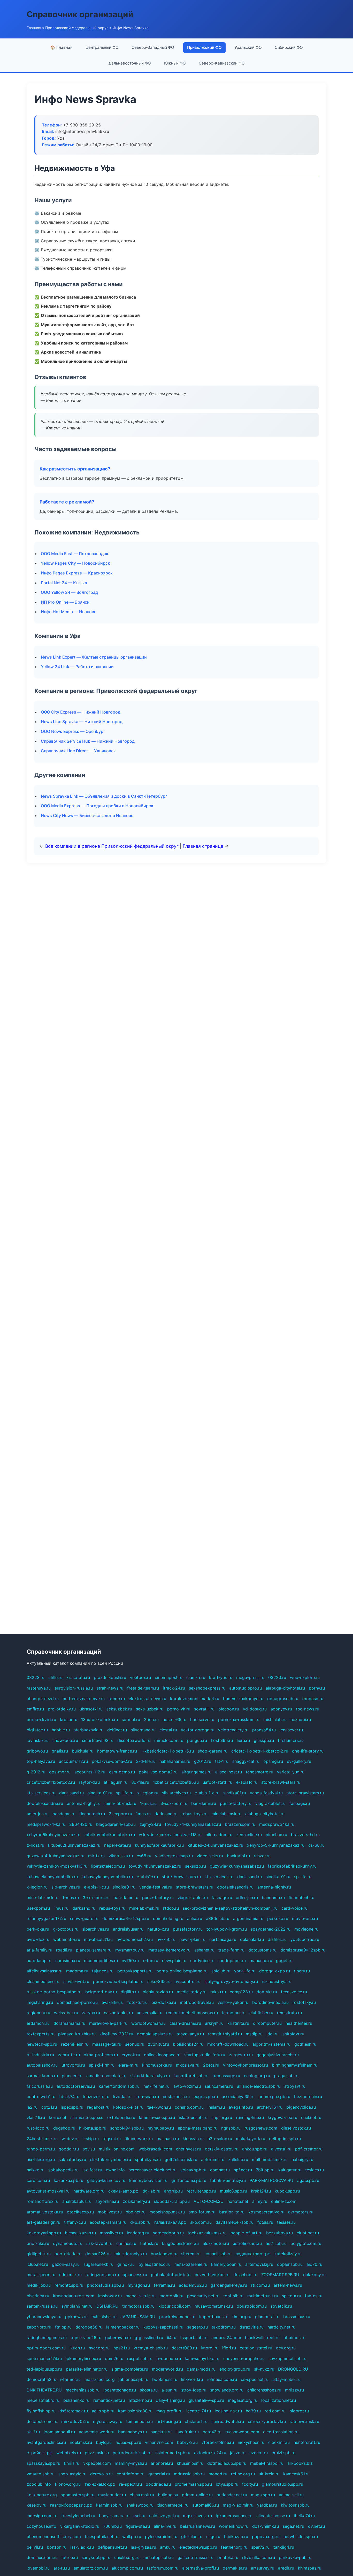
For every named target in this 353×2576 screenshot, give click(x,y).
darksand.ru (166, 1814)
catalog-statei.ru (256, 2348)
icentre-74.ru (199, 2411)
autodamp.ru (39, 1961)
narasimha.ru (68, 1961)
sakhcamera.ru (219, 2086)
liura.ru (243, 1740)
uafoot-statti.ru (217, 1782)
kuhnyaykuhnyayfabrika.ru (107, 1877)
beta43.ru (212, 2432)
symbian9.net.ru (77, 2306)
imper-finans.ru (214, 2317)
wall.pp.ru (132, 2537)
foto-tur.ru (137, 2002)
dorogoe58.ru (89, 2327)
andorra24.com (226, 2338)
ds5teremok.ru (74, 2411)
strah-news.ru (110, 1688)
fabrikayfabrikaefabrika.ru (110, 1835)
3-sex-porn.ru (174, 1803)
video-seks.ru (210, 1856)
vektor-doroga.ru (198, 1730)
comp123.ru (241, 1992)
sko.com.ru (201, 2222)
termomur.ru (234, 2013)
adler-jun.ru (38, 1814)
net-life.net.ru (156, 2086)
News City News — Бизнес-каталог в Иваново (87, 815)
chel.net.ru (311, 2117)
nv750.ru (130, 1961)
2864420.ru (81, 1824)
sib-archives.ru (176, 1793)
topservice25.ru (86, 2338)
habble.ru (61, 1730)
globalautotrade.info (171, 2275)
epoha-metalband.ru (198, 2128)
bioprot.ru (299, 2411)
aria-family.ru (39, 1950)
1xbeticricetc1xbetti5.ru (176, 1782)
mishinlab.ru (275, 1719)
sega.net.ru (293, 2526)
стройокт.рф (40, 2453)
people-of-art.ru (246, 2233)
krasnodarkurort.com (74, 2296)
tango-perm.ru (41, 2149)
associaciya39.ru (238, 2097)
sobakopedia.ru (63, 2170)
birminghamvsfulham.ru (295, 2065)
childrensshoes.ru (264, 2390)
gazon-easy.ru (66, 2264)
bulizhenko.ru (76, 2400)
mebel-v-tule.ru (141, 2296)
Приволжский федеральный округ (77, 28)
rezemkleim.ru (75, 2044)
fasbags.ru (300, 1803)
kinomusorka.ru (157, 2065)
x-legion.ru (148, 1793)
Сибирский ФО (289, 47)
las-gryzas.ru (143, 2547)
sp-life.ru (125, 1793)
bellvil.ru (35, 2547)
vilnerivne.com (159, 2442)
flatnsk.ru (149, 2243)
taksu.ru (218, 1992)
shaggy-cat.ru (246, 1761)
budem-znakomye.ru (243, 1699)
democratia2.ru (41, 2379)
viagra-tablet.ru (270, 1803)
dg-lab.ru (151, 2191)
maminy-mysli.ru (131, 2463)
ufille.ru (55, 1677)
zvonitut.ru (159, 2044)
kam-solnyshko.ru (202, 2358)
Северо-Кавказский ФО (222, 63)
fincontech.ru (92, 1814)
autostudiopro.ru (245, 1688)
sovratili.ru (204, 1709)
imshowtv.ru (110, 2296)
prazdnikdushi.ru (110, 1677)
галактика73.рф (170, 2222)
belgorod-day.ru (101, 1992)
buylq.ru (104, 2442)
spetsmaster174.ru (44, 2358)
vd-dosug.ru (255, 1709)
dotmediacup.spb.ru (227, 2463)
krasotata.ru (78, 1677)
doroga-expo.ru (275, 1971)
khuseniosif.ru (190, 2463)
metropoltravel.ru (197, 2002)
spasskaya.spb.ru (43, 2463)
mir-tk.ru (96, 1856)
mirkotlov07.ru (75, 2421)
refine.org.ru (243, 2474)
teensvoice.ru (294, 1992)
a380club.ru (218, 1918)
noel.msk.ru (81, 2442)
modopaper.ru (232, 1961)
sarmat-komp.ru (42, 2076)
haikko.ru (36, 2170)
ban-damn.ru (204, 1803)
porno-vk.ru (179, 1709)
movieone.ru (306, 1929)
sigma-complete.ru (130, 2369)
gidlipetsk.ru (39, 2254)
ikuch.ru (77, 2348)
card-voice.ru (294, 1908)
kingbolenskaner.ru (180, 2243)
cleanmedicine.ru (43, 1981)
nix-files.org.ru (41, 2159)
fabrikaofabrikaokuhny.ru (292, 1866)
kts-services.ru (41, 1793)
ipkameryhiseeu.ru (83, 2358)
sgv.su (89, 2149)
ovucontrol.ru (187, 1981)
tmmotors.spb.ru (138, 2306)
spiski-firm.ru (102, 2065)
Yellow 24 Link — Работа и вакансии (77, 667)
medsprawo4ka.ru (277, 1824)
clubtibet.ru (308, 2233)
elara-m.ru (128, 2065)
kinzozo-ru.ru (96, 2097)
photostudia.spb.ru (105, 2285)
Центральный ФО (102, 47)
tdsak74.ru (69, 2097)
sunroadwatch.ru (228, 2421)
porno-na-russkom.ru (239, 1719)
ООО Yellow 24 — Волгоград (69, 592)
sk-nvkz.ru (264, 2369)
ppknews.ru (76, 2317)
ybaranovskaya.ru (44, 2317)
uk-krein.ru (269, 2474)
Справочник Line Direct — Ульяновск (78, 751)
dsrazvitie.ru (252, 2327)
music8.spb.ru (233, 2191)
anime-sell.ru (291, 2495)
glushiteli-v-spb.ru (206, 2400)
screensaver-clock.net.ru (153, 2170)
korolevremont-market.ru (195, 1699)
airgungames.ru (196, 1772)
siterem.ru (191, 2254)
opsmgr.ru (273, 1761)
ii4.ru (172, 2338)
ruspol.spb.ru (140, 2358)
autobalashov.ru (42, 2065)
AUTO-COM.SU (209, 2201)
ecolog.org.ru (257, 2076)
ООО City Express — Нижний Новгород (81, 712)
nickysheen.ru (251, 2442)
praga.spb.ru (286, 2076)
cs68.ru (144, 1856)
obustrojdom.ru (252, 2306)
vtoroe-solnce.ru (218, 2442)
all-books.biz (300, 2463)
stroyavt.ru (295, 2086)
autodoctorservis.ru (76, 2086)
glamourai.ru (267, 2317)
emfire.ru (35, 1709)
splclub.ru (221, 1971)
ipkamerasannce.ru (234, 2516)
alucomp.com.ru (127, 2568)
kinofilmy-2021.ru (116, 2034)
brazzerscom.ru (240, 1824)
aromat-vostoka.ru (45, 2212)
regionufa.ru (38, 2013)
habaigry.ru (302, 2159)
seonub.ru (135, 2044)
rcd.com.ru (275, 2411)
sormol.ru (131, 1719)
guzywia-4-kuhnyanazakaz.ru (55, 1856)
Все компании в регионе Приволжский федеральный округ (112, 846)
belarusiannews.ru (198, 2526)
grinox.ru (126, 2264)
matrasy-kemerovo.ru (169, 1950)
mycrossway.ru (108, 2421)
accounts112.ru (73, 1761)
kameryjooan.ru (226, 2264)
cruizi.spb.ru (283, 2453)
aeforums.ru (213, 2159)
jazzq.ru (238, 2453)
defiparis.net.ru (112, 2547)
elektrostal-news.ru (147, 1699)
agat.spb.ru (308, 2180)
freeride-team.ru (143, 1688)
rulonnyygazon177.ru (46, 1918)
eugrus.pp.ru (206, 2097)
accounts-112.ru (90, 1772)
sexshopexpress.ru (207, 1688)
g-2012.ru (36, 1772)
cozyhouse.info (41, 2526)
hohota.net (238, 2201)
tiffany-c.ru (75, 2222)
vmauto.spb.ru (41, 2474)
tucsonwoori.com (242, 2432)
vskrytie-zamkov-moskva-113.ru (170, 1835)
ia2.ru (32, 2107)
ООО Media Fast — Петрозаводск (75, 554)
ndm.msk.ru (70, 2275)
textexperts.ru (40, 2034)
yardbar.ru (267, 2505)
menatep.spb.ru (159, 2557)
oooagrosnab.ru (283, 1699)
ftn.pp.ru (63, 2327)
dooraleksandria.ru (45, 1803)
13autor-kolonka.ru (99, 1719)
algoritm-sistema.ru (271, 2044)
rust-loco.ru (38, 2128)
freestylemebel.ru (78, 2516)
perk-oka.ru (38, 1929)
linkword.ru (192, 2379)
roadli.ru (64, 1950)
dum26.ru (114, 2358)
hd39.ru (253, 2411)
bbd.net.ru (136, 2212)
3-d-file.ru (146, 1761)
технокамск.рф (100, 2484)
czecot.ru (259, 2453)
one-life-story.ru (308, 1751)
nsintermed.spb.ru (173, 2453)
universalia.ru (149, 2013)
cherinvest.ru (189, 2149)
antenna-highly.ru (84, 1803)
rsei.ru (139, 2516)
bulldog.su (168, 2495)
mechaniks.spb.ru (83, 2390)
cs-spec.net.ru (255, 2379)
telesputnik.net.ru (102, 2537)
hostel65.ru (222, 1740)
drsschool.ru (245, 2275)
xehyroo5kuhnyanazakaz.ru (53, 1835)
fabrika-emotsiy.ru (228, 2180)
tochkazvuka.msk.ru (207, 2233)
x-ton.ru (150, 1961)
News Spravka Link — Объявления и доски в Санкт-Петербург (104, 796)
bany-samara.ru (114, 2516)
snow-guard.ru (84, 1918)
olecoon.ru (229, 1709)
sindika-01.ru (100, 1793)
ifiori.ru (229, 2348)
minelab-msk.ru (226, 1814)
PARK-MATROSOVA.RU (271, 2180)
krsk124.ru (261, 2191)
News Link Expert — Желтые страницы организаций (94, 657)
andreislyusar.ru (128, 1929)
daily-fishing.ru (170, 2400)
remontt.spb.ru (69, 2285)
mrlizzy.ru (294, 2390)
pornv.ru (317, 1688)
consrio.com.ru (189, 2107)
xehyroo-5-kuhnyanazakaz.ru (276, 1845)
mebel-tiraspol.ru (267, 2463)
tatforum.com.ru (163, 2568)
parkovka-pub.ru (295, 2557)
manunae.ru (261, 1961)
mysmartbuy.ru (130, 1950)
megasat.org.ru (243, 2400)
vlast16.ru (36, 2117)
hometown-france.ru (117, 1751)
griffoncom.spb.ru (189, 2180)
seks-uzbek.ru (150, 1709)
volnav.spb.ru (193, 2170)
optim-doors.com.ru (46, 2348)
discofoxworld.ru (134, 1740)
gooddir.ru (69, 2149)
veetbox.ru (140, 1677)
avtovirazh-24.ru (210, 2453)
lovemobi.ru (38, 2568)
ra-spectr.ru (131, 2484)
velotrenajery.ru (233, 1730)
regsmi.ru (112, 2139)
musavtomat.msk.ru (214, 2306)
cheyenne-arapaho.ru (244, 2358)
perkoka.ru (278, 1918)
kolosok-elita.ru (128, 2107)
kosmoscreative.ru (266, 2212)
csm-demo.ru (122, 1772)
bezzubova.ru (279, 2233)
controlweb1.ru (41, 2097)
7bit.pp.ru (265, 2170)
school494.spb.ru (127, 2128)
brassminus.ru (297, 2317)
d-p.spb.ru (140, 2222)
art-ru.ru (62, 2568)
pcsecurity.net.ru (203, 2296)
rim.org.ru (242, 2317)
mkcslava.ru (188, 2065)
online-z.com (284, 2201)
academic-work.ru (97, 2432)
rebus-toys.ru (194, 1814)
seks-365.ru (159, 1981)
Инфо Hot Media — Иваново (69, 612)
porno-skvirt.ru (41, 1719)
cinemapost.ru (169, 1677)
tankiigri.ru (284, 2547)
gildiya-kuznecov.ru (106, 2180)
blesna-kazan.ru (80, 2233)
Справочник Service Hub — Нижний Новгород (88, 741)
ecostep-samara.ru (108, 2222)
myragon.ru (139, 2285)
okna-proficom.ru (101, 2055)
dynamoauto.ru (68, 2243)
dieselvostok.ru (296, 2128)
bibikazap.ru (236, 2537)
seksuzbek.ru (119, 1709)
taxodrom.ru (224, 2327)
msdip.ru (254, 2034)
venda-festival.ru (266, 1793)
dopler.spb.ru (290, 2264)
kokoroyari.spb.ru (44, 2233)
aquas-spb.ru (128, 2442)
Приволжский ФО (204, 47)
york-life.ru (245, 1971)
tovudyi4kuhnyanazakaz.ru (155, 1866)
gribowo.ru (37, 1751)
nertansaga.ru (223, 1939)
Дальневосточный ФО (130, 63)
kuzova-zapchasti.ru (163, 2327)
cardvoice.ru (202, 1961)
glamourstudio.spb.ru (282, 2484)
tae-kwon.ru (159, 2107)
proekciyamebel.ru (177, 2317)
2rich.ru (151, 1719)
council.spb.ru (218, 2254)
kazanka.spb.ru (68, 2180)
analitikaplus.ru (77, 2201)
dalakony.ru (314, 2275)
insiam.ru (216, 2107)
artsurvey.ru (263, 2568)
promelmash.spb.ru (193, 2484)
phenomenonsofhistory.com (54, 2537)
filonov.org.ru (68, 2484)
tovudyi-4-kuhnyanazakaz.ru (193, 1824)
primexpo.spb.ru (274, 2097)
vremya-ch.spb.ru (151, 2348)
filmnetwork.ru (139, 2139)
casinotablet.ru (118, 2013)
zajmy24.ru (150, 1824)
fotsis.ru (265, 2222)
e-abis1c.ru (247, 1782)
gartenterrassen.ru (195, 2557)
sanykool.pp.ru (96, 2557)
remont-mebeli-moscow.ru (192, 2013)
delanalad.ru (252, 1939)
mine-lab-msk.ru (120, 1803)
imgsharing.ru (40, 2002)
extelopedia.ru (121, 2117)
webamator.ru (67, 1939)
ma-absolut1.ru (98, 1939)
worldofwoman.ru (148, 2023)
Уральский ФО (248, 47)
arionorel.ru (162, 2463)
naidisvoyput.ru (164, 2516)
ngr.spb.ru (231, 2128)
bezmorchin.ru (308, 2097)
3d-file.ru (140, 1782)
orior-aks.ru (38, 2243)
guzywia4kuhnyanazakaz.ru (237, 1866)
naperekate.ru (118, 1845)
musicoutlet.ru (112, 2495)
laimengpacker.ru (123, 2327)
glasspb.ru (264, 1740)
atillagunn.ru (116, 1782)
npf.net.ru (243, 2170)
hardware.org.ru (89, 2191)
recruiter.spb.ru (201, 2191)
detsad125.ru (98, 2254)
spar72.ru (260, 2547)
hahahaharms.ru (175, 1761)
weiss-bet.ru (66, 2013)
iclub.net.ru (37, 2264)
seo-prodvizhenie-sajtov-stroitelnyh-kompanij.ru (230, 1908)
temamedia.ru (139, 2421)
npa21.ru (122, 2348)
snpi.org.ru (222, 2117)
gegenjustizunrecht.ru (278, 2055)
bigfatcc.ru (37, 1730)
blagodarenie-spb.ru (116, 1824)
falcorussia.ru (40, 2086)
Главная (34, 28)
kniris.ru (72, 2463)
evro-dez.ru (38, 1939)
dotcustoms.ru (262, 1950)
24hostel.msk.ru (42, 2139)
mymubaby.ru (161, 2128)
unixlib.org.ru (127, 2557)
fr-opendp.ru (169, 2358)
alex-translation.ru (281, 2432)
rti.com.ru (260, 2285)
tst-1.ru (222, 1761)
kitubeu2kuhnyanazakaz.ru (74, 1845)
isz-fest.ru (92, 2170)
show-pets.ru (65, 1740)
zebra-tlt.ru (69, 2055)
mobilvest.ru (110, 2212)
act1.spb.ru (276, 2243)
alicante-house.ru (273, 2516)
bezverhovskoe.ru (212, 2275)
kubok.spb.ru (287, 2191)
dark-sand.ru (71, 1793)
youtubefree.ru (305, 1939)
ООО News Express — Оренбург (73, 731)
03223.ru (36, 1677)
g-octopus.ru (66, 1929)
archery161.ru (270, 2107)
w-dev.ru (70, 2139)
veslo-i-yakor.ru (233, 2002)
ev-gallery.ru (299, 1761)
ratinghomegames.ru (47, 2338)
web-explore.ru (305, 1677)
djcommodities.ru (101, 1961)
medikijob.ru (39, 2285)
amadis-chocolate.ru (106, 2076)
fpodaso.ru (313, 1699)
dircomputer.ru (267, 2023)
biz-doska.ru (164, 2002)
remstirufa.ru (289, 2013)
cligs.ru (213, 2537)
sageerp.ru (197, 2327)
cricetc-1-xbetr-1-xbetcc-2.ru (260, 1751)
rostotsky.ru (304, 2002)
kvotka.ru (122, 2097)
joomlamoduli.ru (59, 2432)
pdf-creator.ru (309, 2149)
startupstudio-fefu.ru (205, 2055)
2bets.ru (211, 2065)
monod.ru (218, 2474)
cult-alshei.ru (104, 2317)
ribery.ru (302, 1971)
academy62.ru (193, 2285)
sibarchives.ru (96, 1929)
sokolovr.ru (293, 2034)
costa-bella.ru (176, 2097)
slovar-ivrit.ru (76, 1981)
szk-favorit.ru (99, 2243)
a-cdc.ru (117, 1699)
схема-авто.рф (123, 2191)
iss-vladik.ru (82, 2547)
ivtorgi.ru (210, 2348)
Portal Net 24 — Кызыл (64, 583)
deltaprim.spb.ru (285, 2139)
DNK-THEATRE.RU (44, 2390)
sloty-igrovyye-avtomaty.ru (231, 1981)
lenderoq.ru (138, 2233)
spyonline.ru (107, 2201)
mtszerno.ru (140, 2400)
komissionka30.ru (135, 2411)
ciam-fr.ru (196, 1677)
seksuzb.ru (195, 1866)
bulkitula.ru (83, 1751)
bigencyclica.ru (301, 2107)
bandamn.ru (64, 1814)
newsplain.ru (174, 1961)
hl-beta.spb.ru (93, 2128)
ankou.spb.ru (255, 2149)
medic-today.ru (192, 1992)
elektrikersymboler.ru (110, 2159)
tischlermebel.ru (173, 2505)
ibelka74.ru (304, 2516)
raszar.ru (262, 1856)
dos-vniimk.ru (266, 2526)
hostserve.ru (202, 1719)
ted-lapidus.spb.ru (44, 2369)
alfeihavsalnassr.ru (44, 1971)
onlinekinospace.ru (162, 2055)
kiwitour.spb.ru (295, 2505)
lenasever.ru (291, 1730)
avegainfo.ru (241, 2107)
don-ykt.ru (267, 1992)
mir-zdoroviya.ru (131, 2254)
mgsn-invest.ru (197, 2516)
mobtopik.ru (171, 2296)
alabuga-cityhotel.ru (285, 1688)
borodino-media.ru (270, 2002)
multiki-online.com (117, 2149)
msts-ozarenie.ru (191, 2264)
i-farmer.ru (70, 2379)
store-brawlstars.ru (305, 1793)
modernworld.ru (167, 2369)
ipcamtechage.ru (120, 2390)
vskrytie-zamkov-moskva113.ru (57, 1866)
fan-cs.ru (314, 2296)
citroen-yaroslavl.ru (267, 2421)
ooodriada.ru (158, 2484)
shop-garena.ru (213, 1751)
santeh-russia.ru (42, 2306)
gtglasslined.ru (149, 2338)
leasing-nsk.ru (228, 2411)
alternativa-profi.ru (201, 2568)
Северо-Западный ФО (153, 47)
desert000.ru (184, 2348)
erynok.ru (131, 2055)
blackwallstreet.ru (262, 2338)
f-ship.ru (91, 2139)
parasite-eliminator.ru (87, 2369)
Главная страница (203, 846)
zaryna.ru (91, 2013)
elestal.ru (168, 1730)
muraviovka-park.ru (108, 2023)
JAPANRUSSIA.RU (138, 2317)
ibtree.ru (70, 2557)
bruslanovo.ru (164, 2254)
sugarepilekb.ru (98, 2264)
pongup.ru (197, 1740)
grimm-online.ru (197, 2495)
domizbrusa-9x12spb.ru (126, 1918)
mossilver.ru (111, 2233)
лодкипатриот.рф (253, 2254)
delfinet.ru (117, 1730)
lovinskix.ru (38, 1740)
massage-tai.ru (107, 2044)
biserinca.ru (38, 2296)
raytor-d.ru (89, 1782)
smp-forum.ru (202, 2212)
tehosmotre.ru (259, 1772)
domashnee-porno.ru (77, 2002)
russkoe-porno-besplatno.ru (54, 1992)
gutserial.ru (159, 2474)
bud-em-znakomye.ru (84, 1699)
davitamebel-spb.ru (235, 2222)
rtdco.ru (171, 1908)
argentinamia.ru (248, 1918)
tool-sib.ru (233, 2296)
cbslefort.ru (196, 2421)
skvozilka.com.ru (259, 2557)
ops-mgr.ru (60, 1772)
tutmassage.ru (226, 2076)
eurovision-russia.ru (74, 1688)
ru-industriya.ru (277, 1981)
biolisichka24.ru (188, 2044)
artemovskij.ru (259, 2264)
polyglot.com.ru (306, 2243)
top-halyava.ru (41, 1761)
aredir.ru (286, 2568)
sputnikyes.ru (148, 2159)
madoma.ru (77, 1971)
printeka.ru (228, 2557)
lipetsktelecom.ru (108, 1866)
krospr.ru (69, 1719)
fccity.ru (250, 2484)
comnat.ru (220, 2170)
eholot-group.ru (235, 2369)
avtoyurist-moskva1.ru (48, 2191)
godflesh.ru (305, 2044)
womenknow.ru (234, 2526)
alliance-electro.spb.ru (259, 2086)
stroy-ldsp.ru (194, 2390)
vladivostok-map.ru (174, 1856)
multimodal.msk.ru (270, 2159)
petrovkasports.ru (135, 1971)
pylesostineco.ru (155, 2264)
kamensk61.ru (296, 2474)
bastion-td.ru (232, 2212)
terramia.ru (164, 2285)
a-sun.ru (169, 2390)
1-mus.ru (148, 1803)
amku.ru (168, 2547)
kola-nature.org (42, 2495)
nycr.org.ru (99, 2348)
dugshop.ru (64, 2128)
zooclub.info (39, 2484)
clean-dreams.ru (185, 2023)
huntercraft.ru (307, 2442)
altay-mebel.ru (286, 2379)
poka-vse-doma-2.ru (112, 1761)
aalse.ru (195, 1918)
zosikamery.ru (136, 2201)
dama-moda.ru (201, 2369)
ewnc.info (115, 2170)
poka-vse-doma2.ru (158, 1772)
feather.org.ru (234, 2547)
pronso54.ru (264, 1730)
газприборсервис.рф (71, 2505)
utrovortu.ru (73, 2065)
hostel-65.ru (174, 1719)
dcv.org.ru (286, 2348)
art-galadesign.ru (43, 2222)
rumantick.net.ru (109, 2400)
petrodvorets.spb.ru (132, 2453)
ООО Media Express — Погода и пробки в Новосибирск (97, 806)
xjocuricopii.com (175, 2306)
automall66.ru (206, 2505)
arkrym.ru (214, 2023)
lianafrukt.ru (187, 2432)
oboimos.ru (294, 2338)
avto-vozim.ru (187, 2086)
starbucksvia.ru (89, 1730)
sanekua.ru (161, 2432)
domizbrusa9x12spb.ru (303, 1950)
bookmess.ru (165, 2379)
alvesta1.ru (281, 2149)
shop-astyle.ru (72, 2474)
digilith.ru (130, 1992)
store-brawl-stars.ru (281, 1782)
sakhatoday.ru (72, 2159)
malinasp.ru (168, 2139)
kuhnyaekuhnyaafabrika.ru (52, 1877)
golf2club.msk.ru (181, 2159)
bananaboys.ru (132, 2432)
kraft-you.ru (221, 1677)
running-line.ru (250, 2117)
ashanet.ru (204, 1950)
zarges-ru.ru (241, 2055)
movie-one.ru (305, 1918)
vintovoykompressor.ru (245, 2065)
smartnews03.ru (98, 1740)
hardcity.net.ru (281, 2327)
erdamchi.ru (38, 2023)
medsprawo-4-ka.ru (46, 1824)
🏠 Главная (62, 47)
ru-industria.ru (40, 2055)
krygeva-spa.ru (282, 2117)
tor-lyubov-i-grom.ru (227, 1929)
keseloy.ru (36, 2505)
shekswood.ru (140, 2505)
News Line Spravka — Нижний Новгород (82, 722)
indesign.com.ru (42, 2516)
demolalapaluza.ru (155, 2034)
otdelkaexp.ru (80, 2212)
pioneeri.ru (72, 2076)
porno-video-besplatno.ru (118, 1981)
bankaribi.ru (238, 1856)
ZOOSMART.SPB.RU (280, 2275)
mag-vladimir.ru (238, 2505)
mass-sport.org (100, 2379)
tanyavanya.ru (190, 2034)
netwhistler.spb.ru (301, 2537)
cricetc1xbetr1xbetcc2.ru (51, 1782)
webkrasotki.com (155, 2149)
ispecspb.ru (72, 2107)
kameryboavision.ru (148, 2180)
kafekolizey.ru (288, 2254)
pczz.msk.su (97, 2453)
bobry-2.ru (187, 2442)
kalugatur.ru (290, 2170)
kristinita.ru (238, 2023)
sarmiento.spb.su (87, 2117)
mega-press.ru (250, 1677)
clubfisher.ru (261, 2013)
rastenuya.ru (39, 1688)
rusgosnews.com (261, 2128)
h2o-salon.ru (220, 2139)
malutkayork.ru (251, 2139)
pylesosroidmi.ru (161, 2537)
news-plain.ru (192, 1939)
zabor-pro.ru (39, 2327)
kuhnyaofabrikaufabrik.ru (159, 1845)
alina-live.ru (165, 2526)
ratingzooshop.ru (102, 2275)
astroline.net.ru (247, 2243)
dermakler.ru (235, 2568)
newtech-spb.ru (42, 2044)
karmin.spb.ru (109, 2505)
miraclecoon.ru (169, 1740)
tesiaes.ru (314, 2170)
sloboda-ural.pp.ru (172, 2201)
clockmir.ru (279, 2442)
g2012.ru (203, 1761)
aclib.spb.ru (103, 2411)
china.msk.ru (142, 2495)
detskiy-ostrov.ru (222, 2149)
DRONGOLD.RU (293, 2369)
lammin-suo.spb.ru (157, 2117)
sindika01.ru (235, 1793)
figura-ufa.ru (138, 2526)
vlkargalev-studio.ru (80, 2526)
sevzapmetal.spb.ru (287, 2358)
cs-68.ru (316, 1845)
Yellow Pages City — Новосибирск (75, 563)
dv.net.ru (316, 2526)
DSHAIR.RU (107, 2306)
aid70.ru (314, 2264)
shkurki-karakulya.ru (150, 2076)
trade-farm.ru (231, 1950)
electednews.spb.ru (198, 2547)
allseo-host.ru (229, 1772)
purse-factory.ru (236, 1803)
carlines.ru (126, 2243)
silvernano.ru (143, 1730)
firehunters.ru (291, 1740)
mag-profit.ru (169, 2411)
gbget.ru (284, 1961)
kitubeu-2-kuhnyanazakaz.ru (215, 1845)
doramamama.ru (69, 2023)
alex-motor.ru (216, 2243)
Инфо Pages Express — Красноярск (77, 573)
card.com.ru (38, 2180)
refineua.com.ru (222, 2379)
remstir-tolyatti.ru (225, 2034)
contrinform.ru (131, 2474)
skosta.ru (149, 2390)
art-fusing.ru (169, 2421)
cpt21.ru (49, 2107)
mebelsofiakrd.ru (43, 2400)
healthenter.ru (299, 2023)
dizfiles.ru (277, 1939)
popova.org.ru (266, 2537)
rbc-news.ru (308, 1709)
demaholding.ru (168, 1918)
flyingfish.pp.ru (41, 2411)
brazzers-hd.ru (305, 1835)
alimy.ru (260, 2201)
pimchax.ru (276, 1835)
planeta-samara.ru (94, 1950)
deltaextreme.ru (42, 2421)
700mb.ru (112, 2526)
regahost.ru (98, 2107)
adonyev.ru (281, 1709)
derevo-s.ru (101, 2474)
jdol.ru (273, 2034)
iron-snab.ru (147, 2097)
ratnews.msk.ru (304, 2421)
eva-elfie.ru (113, 2002)
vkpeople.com (97, 2463)
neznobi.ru (301, 1719)
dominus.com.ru (42, 2557)
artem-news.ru (288, 2285)
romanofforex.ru (43, 2201)
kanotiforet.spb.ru (191, 2076)
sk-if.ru (33, 2432)
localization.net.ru (279, 2400)
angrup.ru (173, 2191)
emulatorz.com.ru (91, 2568)
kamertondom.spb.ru (119, 2086)
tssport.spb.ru (194, 2338)
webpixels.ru (69, 2453)
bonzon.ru (57, 2547)
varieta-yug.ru (291, 1772)
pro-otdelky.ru (62, 1709)
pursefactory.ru (188, 1929)
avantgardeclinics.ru (46, 2442)
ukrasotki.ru (91, 1709)
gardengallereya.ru (229, 2285)
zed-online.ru (249, 1835)
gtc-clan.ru (192, 2537)
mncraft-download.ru (228, 2044)
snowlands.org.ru (227, 2390)
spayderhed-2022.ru (271, 1929)
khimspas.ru (310, 2568)
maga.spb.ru (263, 2495)
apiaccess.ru (135, 2275)
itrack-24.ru (174, 1688)
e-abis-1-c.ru (207, 1793)
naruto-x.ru (158, 1929)
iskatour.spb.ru (193, 2117)
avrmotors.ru (301, 2212)
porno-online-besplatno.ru (182, 1971)
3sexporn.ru (120, 1814)
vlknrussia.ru (121, 1856)
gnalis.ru (60, 1751)
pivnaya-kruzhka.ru (77, 2034)
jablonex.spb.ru (133, 2379)
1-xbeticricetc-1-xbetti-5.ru (167, 1751)
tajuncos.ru (103, 1971)
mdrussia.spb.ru (189, 2474)
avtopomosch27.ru (135, 1939)
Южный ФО (175, 63)
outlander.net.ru (232, 2495)
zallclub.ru (238, 2159)
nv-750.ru (166, 1939)
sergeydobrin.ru (168, 2233)
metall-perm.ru (41, 2275)
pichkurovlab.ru (158, 1992)
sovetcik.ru (281, 2306)
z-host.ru (35, 1845)
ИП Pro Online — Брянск (65, 602)
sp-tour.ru (291, 2296)
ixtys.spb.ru (227, 2484)
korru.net (58, 2117)
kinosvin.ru (193, 2139)
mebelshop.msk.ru (167, 2212)
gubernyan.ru (118, 2338)
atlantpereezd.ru (43, 1699)
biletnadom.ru (219, 1835)
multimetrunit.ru (263, 2296)
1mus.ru (143, 1814)
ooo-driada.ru (68, 2254)
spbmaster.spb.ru (78, 2495)
